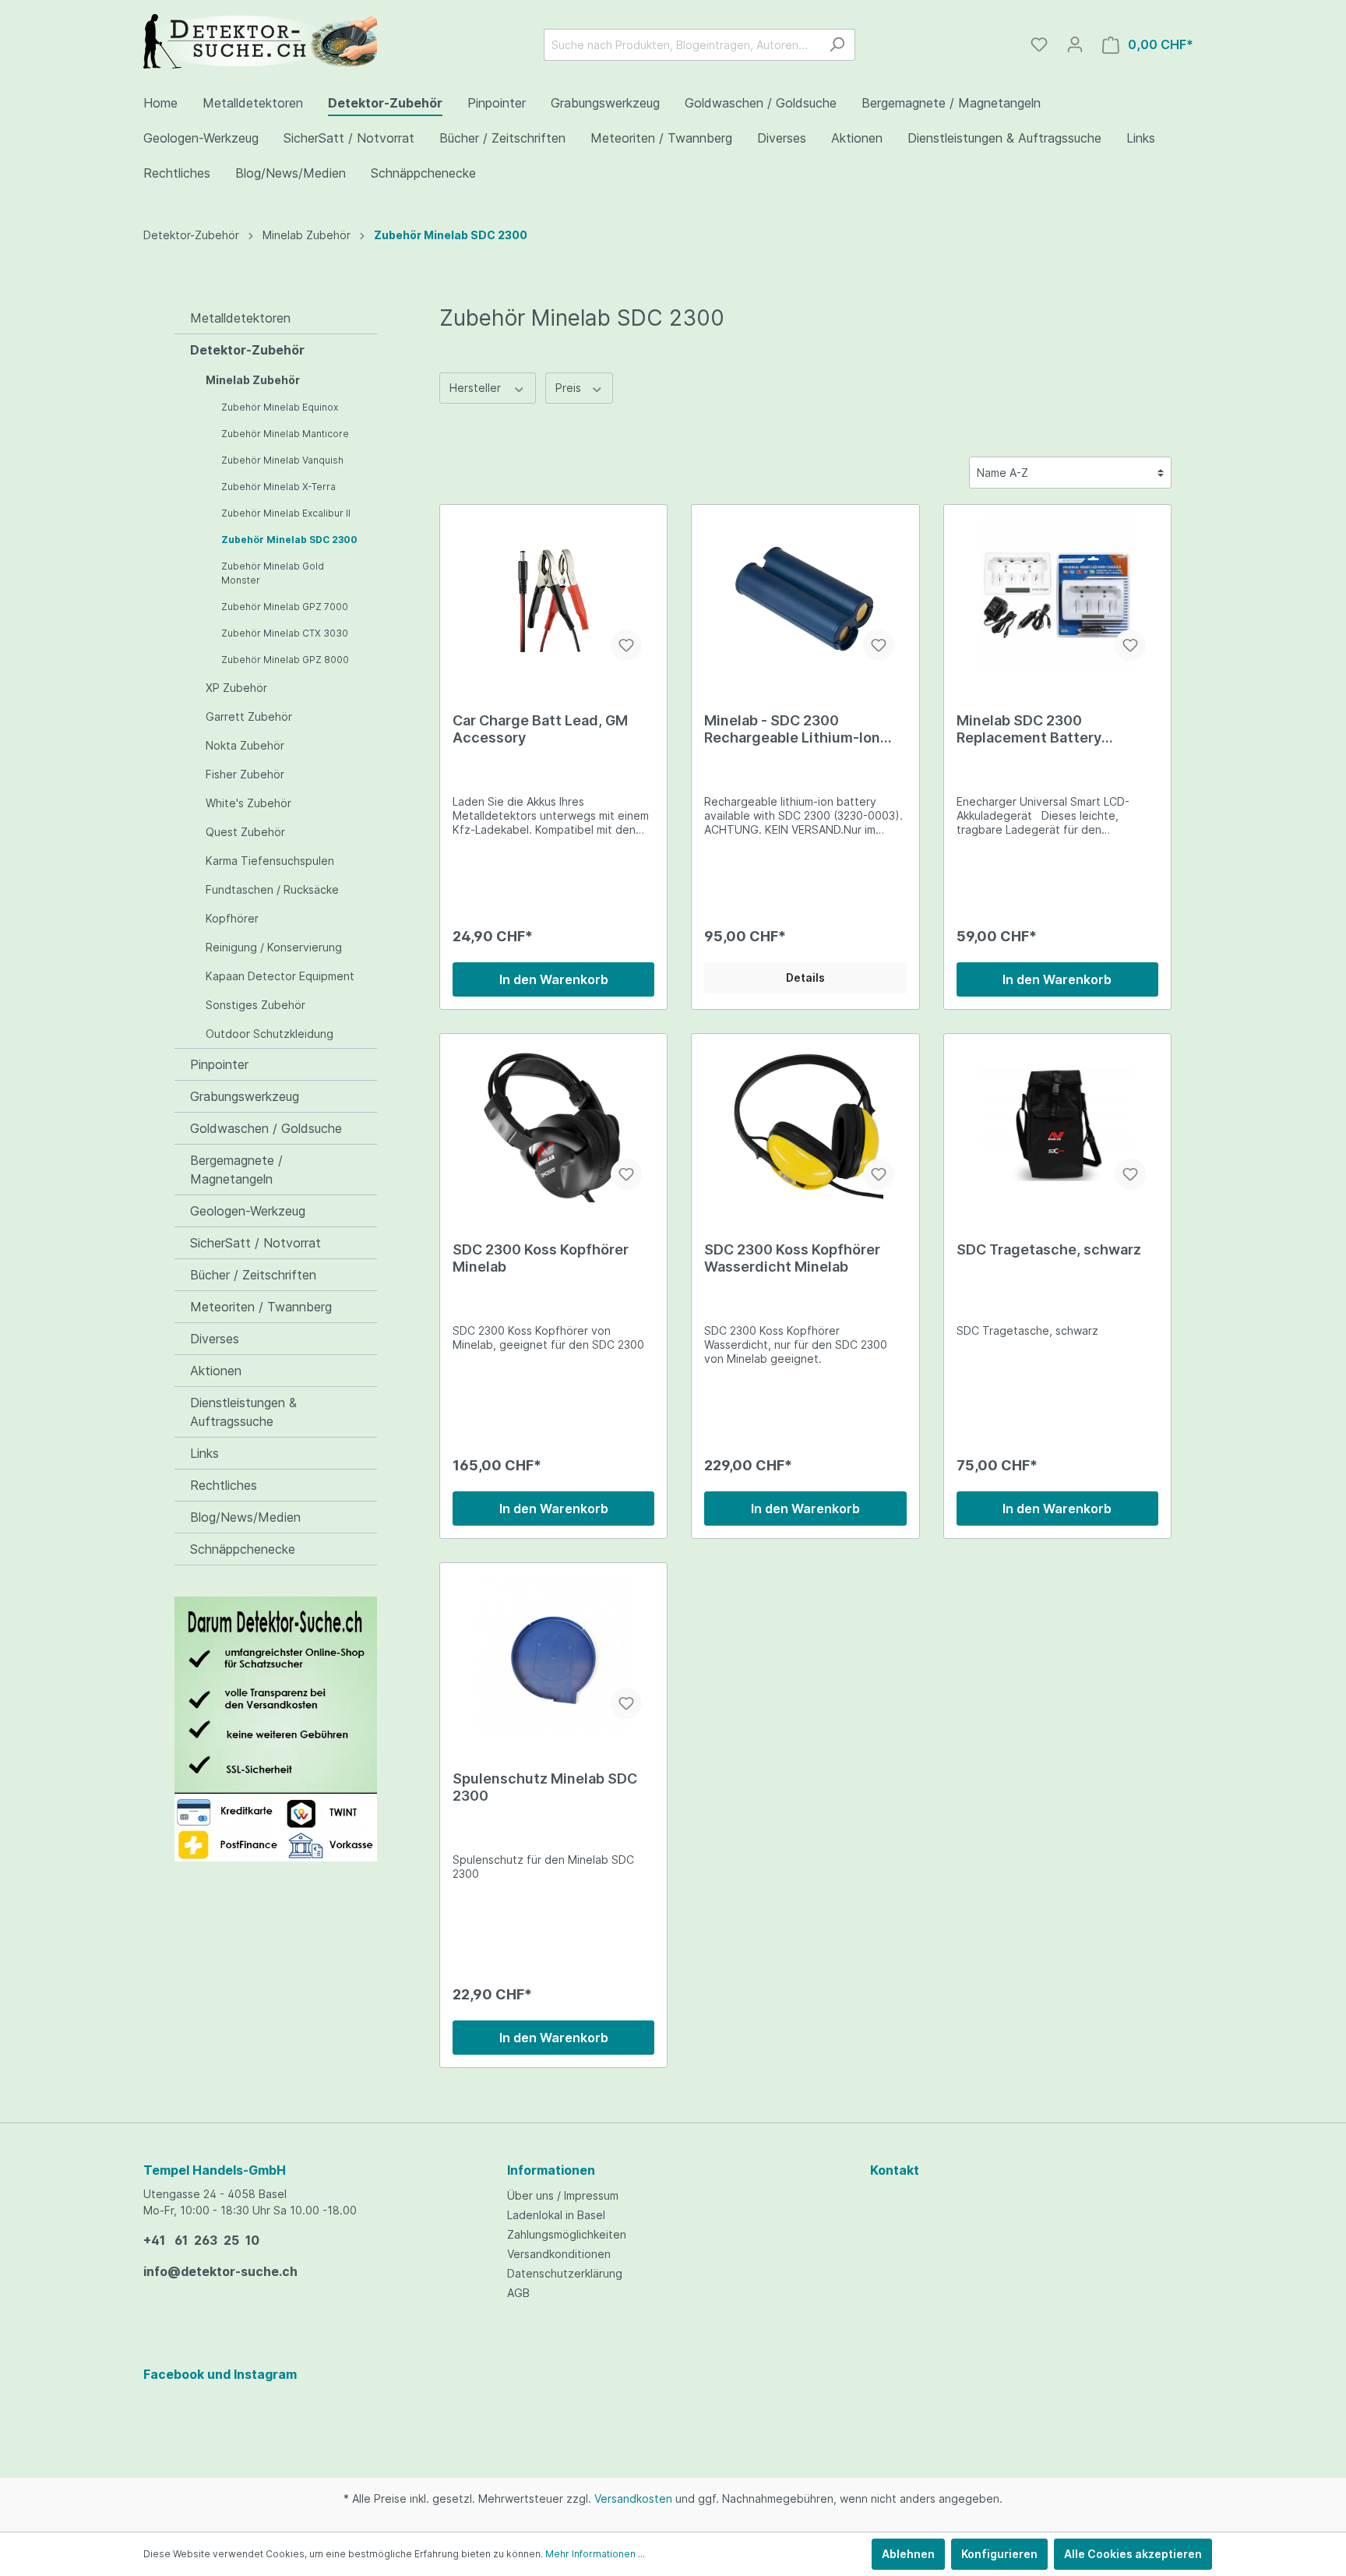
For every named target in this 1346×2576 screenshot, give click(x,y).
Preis (570, 388)
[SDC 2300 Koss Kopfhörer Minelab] (553, 1124)
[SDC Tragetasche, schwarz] (1057, 1124)
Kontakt (895, 2170)
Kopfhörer (232, 918)
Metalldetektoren (240, 318)
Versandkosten (633, 2498)
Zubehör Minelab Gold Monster (273, 573)
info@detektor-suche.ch (220, 2271)
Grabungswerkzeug (245, 1096)
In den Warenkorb (554, 979)
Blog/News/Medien (245, 1517)
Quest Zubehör (245, 832)
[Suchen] (837, 45)
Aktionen (216, 1371)
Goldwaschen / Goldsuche (266, 1128)
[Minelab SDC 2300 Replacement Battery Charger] (1057, 595)
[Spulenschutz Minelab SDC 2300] (553, 1653)
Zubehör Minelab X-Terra (278, 487)
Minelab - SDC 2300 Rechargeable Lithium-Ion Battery (792, 729)
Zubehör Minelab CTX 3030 (285, 633)
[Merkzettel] (1039, 44)
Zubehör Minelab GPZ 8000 (285, 660)
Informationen (551, 2170)
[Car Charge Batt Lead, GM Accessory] (553, 595)
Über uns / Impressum (563, 2195)
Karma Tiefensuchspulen (270, 861)
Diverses (215, 1339)
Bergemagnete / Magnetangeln (236, 1170)
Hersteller (477, 388)
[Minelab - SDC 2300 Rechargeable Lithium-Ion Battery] (805, 595)
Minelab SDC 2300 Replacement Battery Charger (1029, 729)
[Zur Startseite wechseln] (260, 41)
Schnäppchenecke (243, 1549)
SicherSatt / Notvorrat (255, 1243)
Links (204, 1453)
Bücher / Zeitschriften (253, 1275)
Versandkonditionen (559, 2254)
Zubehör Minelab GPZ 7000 (285, 607)
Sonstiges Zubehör (255, 1005)
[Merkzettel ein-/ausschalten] (626, 645)
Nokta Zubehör (245, 745)
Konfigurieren (999, 2554)
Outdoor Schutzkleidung (270, 1034)
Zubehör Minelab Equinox (280, 407)
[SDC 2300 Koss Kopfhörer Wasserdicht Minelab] (805, 1124)
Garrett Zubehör (249, 716)
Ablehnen (908, 2554)
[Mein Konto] (1075, 44)
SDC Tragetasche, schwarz (1049, 1249)
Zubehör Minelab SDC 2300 (289, 540)
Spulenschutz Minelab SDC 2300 (545, 1787)
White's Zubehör (248, 803)
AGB (518, 2293)
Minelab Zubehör (253, 380)
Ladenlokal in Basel (556, 2215)
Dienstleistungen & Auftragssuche (243, 1412)
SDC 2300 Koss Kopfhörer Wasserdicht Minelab (792, 1258)
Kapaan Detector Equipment (280, 976)
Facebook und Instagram (220, 2374)
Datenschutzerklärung (565, 2273)
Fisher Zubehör (245, 774)
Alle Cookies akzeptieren (1133, 2554)
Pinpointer (219, 1064)
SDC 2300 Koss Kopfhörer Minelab (541, 1258)
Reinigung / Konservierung (274, 947)
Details (805, 977)
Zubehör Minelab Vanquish (282, 460)
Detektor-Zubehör (247, 350)
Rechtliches (224, 1485)
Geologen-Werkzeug (248, 1211)
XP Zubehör (236, 688)
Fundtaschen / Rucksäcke (272, 889)
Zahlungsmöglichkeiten (567, 2234)
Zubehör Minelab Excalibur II (286, 513)
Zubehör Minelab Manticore (285, 434)
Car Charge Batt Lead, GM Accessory (540, 729)
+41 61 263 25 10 (201, 2240)
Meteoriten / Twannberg (261, 1307)
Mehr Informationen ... (595, 2554)
